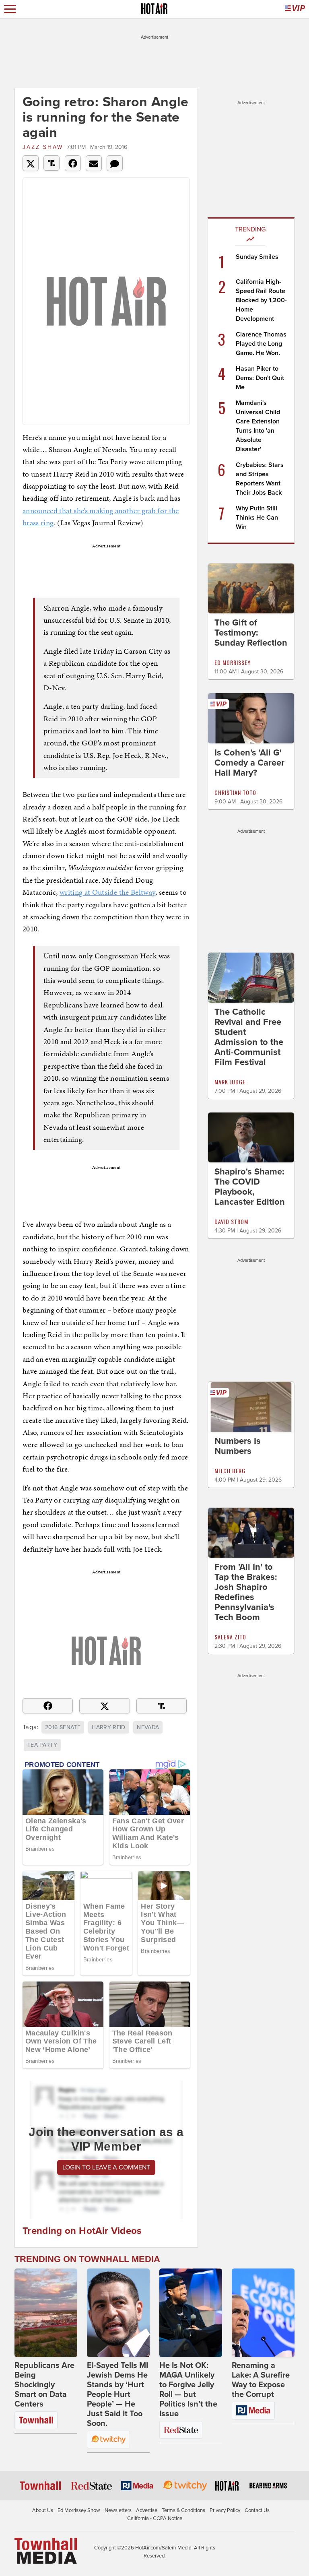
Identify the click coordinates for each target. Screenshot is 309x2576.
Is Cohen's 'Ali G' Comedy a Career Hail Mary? (249, 763)
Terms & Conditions (183, 2510)
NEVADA (148, 1727)
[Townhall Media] (46, 2551)
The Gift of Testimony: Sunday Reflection (251, 633)
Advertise (147, 2510)
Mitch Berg (230, 1471)
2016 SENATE (63, 1727)
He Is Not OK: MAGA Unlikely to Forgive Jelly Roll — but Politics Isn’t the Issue (188, 2390)
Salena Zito (230, 1637)
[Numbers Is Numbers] (251, 1406)
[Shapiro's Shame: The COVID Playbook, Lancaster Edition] (251, 1137)
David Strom (231, 1221)
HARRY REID (109, 1727)
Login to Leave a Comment (106, 2167)
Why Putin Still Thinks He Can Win (257, 518)
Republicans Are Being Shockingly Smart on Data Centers (44, 2385)
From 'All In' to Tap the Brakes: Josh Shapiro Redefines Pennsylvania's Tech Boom (246, 1592)
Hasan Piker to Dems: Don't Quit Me (260, 378)
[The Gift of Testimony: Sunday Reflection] (251, 588)
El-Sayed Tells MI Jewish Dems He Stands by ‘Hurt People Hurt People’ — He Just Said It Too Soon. (117, 2394)
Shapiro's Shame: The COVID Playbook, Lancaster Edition (250, 1187)
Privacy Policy (225, 2510)
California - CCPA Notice (155, 2518)
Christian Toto (235, 792)
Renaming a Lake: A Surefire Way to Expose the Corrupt (261, 2380)
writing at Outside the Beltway (108, 892)
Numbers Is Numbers (238, 1446)
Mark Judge (230, 1082)
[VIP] (295, 9)
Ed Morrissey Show (79, 2510)
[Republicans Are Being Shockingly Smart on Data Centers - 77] (46, 2313)
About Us (43, 2510)
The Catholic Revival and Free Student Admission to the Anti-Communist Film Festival (249, 1037)
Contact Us (257, 2510)
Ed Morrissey (233, 662)
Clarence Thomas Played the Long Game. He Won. (261, 344)
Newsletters (118, 2510)
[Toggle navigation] (10, 9)
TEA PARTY (42, 1745)
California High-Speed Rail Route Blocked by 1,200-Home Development (261, 300)
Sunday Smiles (257, 257)
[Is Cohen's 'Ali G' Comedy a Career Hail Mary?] (251, 718)
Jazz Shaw (43, 147)
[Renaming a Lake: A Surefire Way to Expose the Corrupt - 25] (263, 2313)
